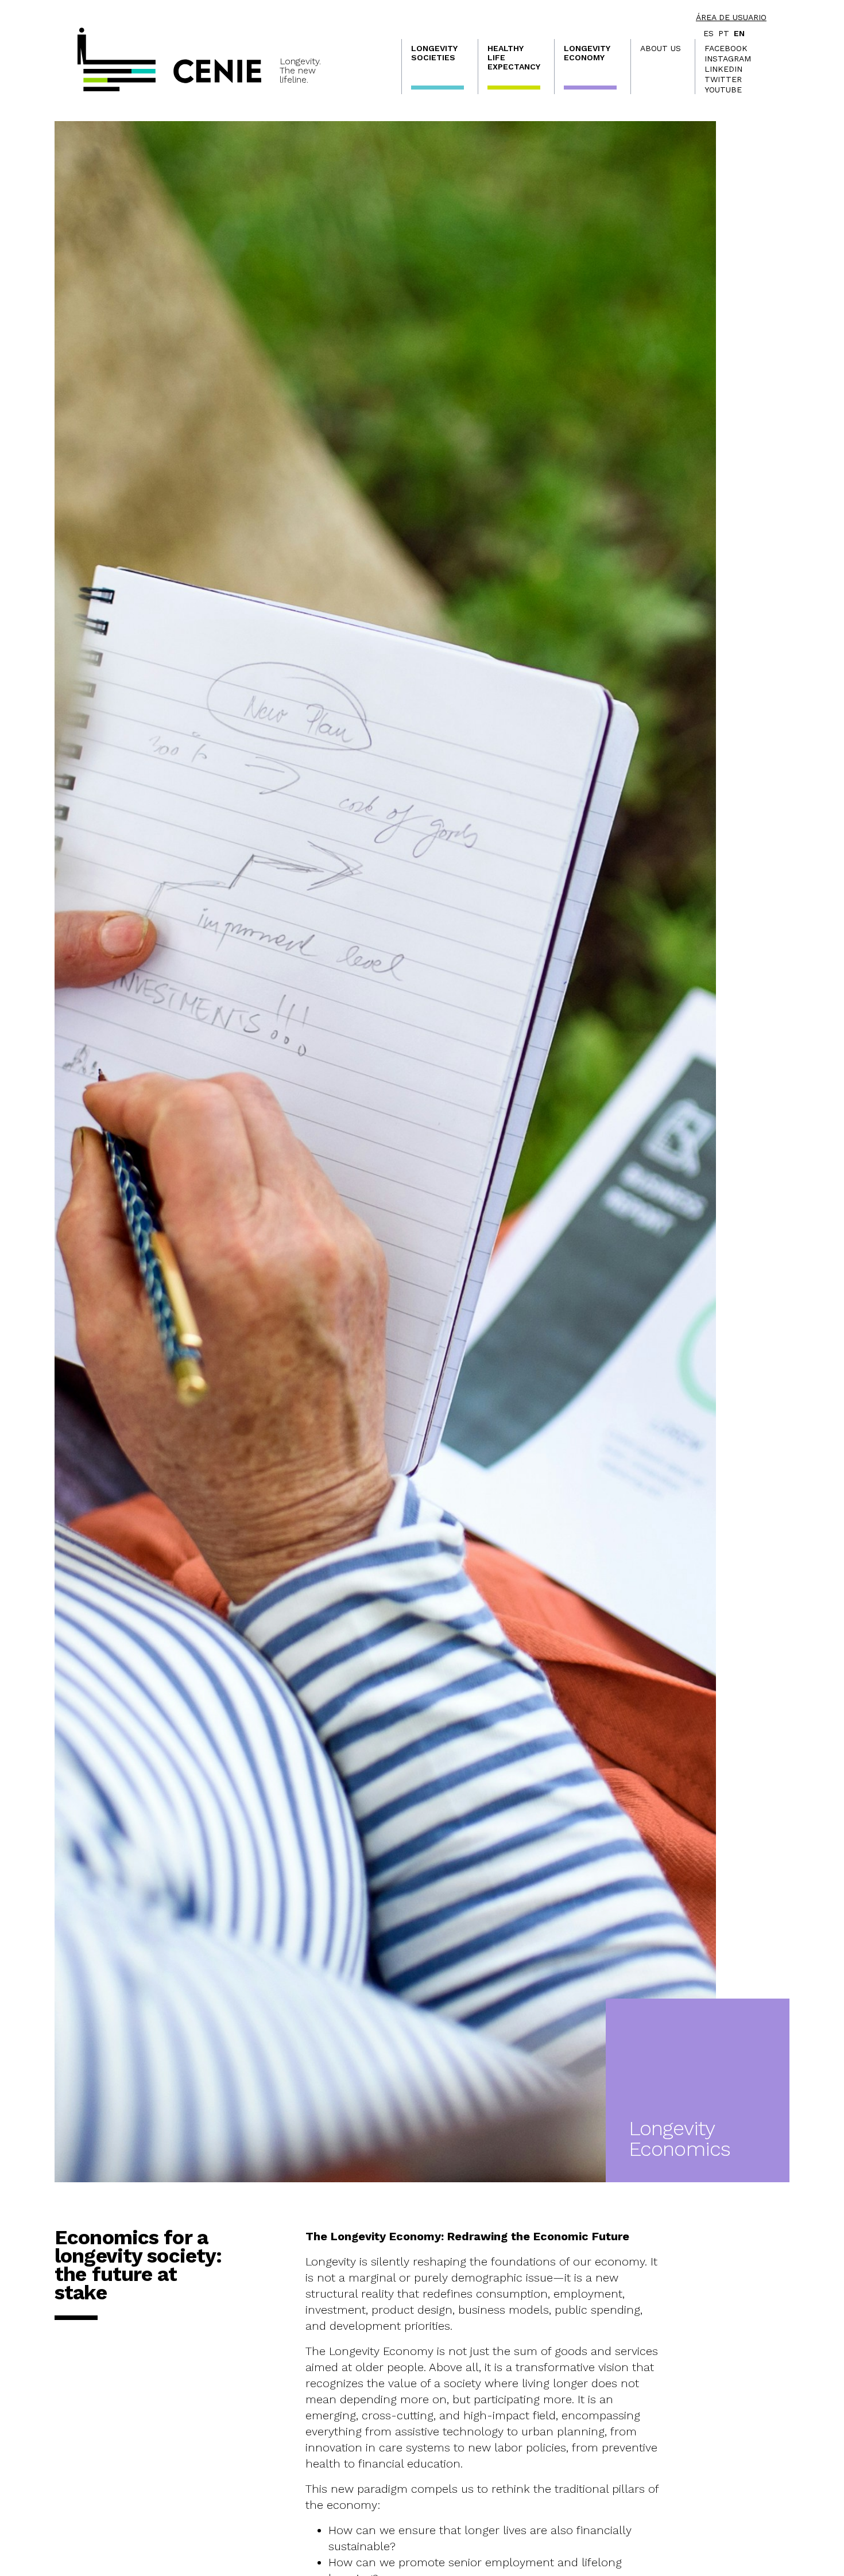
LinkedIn (723, 69)
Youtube (723, 90)
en (739, 33)
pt (724, 33)
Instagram (728, 59)
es (709, 33)
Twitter (723, 79)
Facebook (726, 48)
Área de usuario (731, 17)
